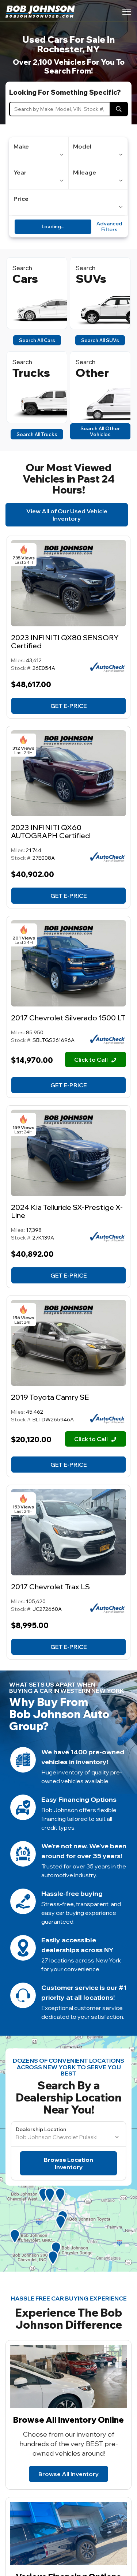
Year (20, 172)
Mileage (85, 172)
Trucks (31, 373)
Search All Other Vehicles (100, 431)
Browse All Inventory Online (68, 2420)
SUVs (91, 279)
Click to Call (92, 1060)
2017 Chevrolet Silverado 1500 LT (68, 1018)
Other (92, 373)
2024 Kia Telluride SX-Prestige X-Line (67, 1211)
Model (82, 146)
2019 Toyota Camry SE (50, 1397)
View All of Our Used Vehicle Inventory (67, 515)
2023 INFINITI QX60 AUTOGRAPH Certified (50, 831)
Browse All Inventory (68, 2474)
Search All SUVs (100, 340)
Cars (25, 279)
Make (21, 146)
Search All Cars (37, 340)
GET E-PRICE (69, 706)
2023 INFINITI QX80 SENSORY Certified (65, 642)
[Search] (119, 109)
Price (21, 199)
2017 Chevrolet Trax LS (50, 1587)
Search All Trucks (37, 434)
